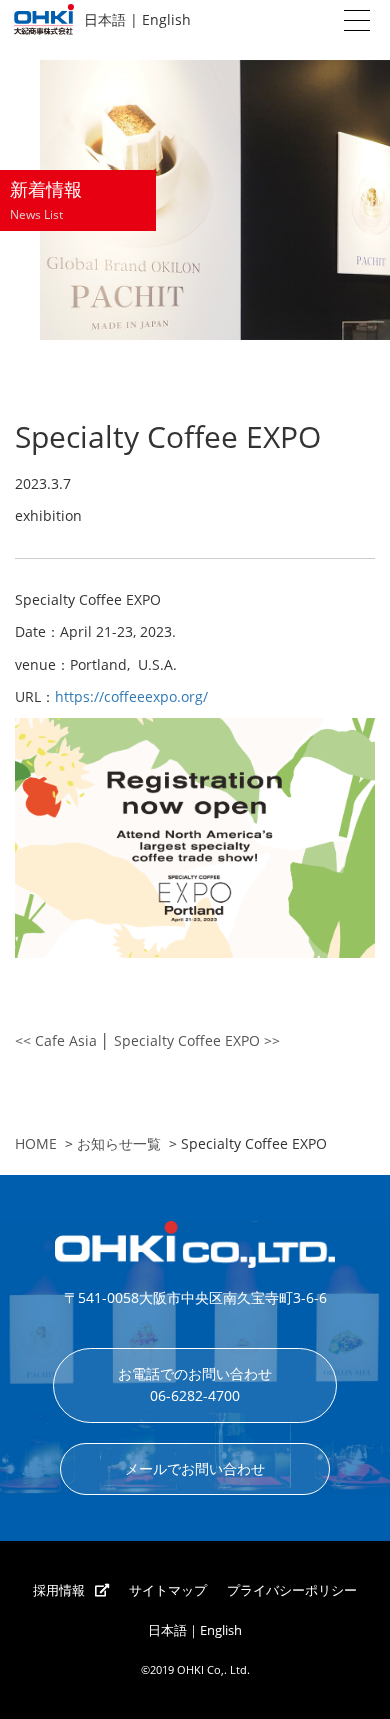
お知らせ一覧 (119, 1143)
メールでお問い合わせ (195, 1468)
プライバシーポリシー (292, 1590)
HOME (36, 1143)
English (166, 19)
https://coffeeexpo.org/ (131, 696)
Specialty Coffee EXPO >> (197, 1040)
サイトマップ (168, 1590)
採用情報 (59, 1590)
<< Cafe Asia (56, 1040)
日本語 (105, 19)
